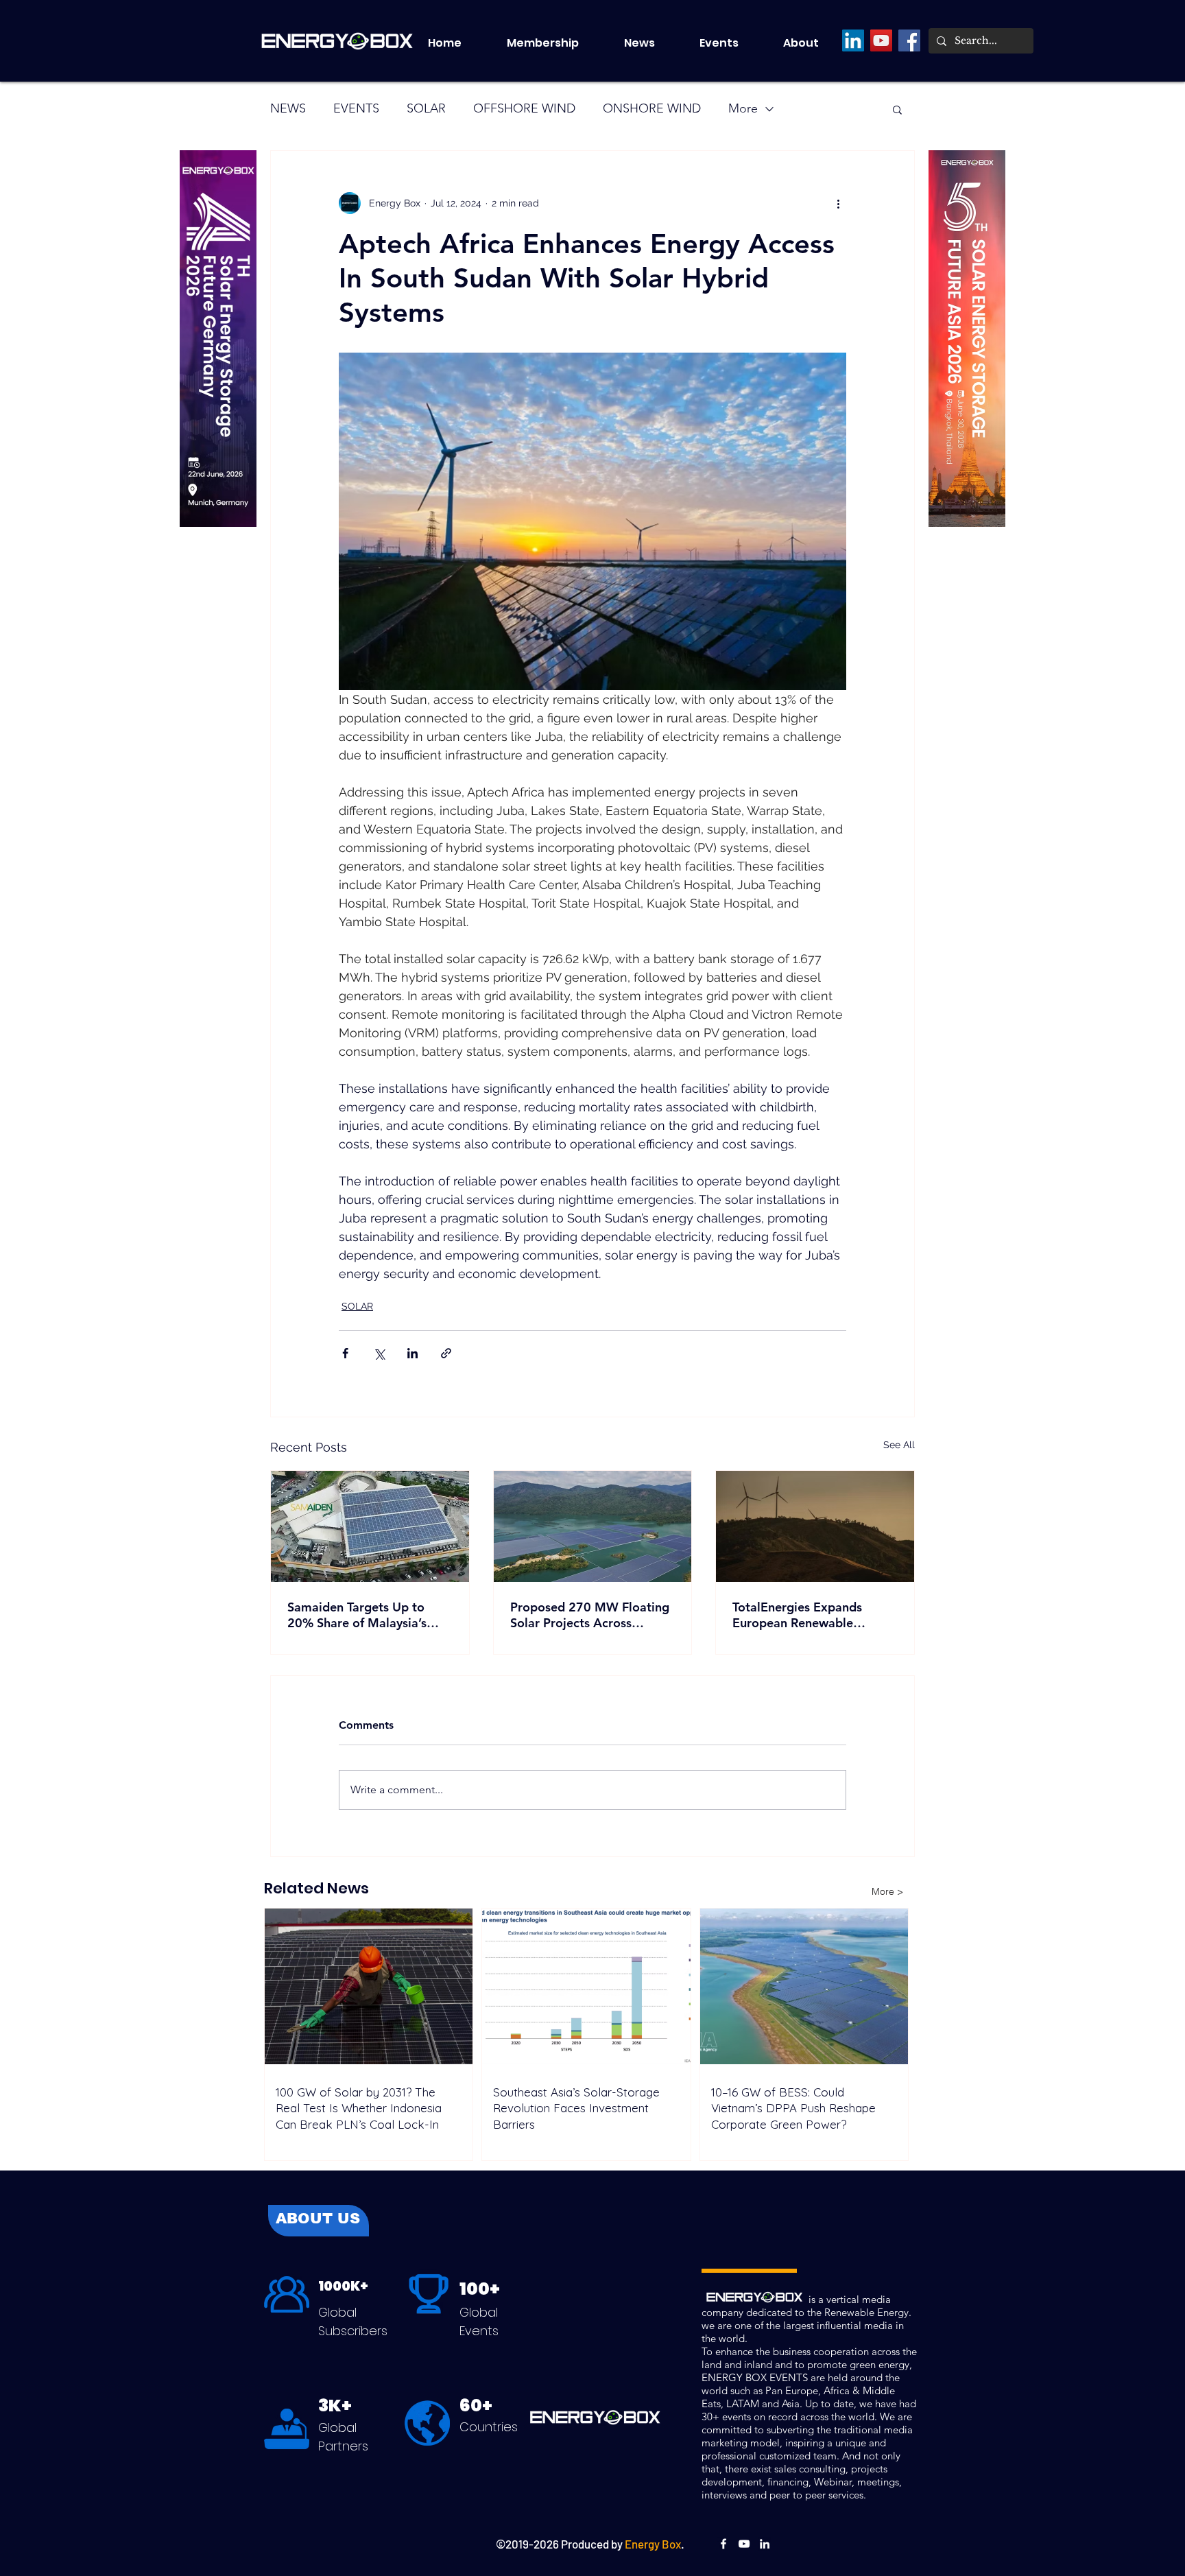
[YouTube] (881, 40)
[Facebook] (909, 40)
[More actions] (838, 203)
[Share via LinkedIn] (412, 1353)
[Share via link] (446, 1353)
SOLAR (426, 108)
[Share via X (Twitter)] (379, 1353)
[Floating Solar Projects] (593, 1526)
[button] (731, 43)
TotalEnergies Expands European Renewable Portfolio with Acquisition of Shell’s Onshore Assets (813, 1615)
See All (899, 1445)
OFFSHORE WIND (524, 108)
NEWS (288, 108)
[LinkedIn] (853, 40)
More (743, 108)
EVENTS (356, 108)
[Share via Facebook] (345, 1353)
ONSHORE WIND (652, 108)
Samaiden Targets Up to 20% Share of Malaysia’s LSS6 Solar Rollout (357, 1615)
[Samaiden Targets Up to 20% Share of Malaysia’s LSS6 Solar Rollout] (370, 1526)
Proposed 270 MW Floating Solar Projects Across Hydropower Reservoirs (590, 1615)
